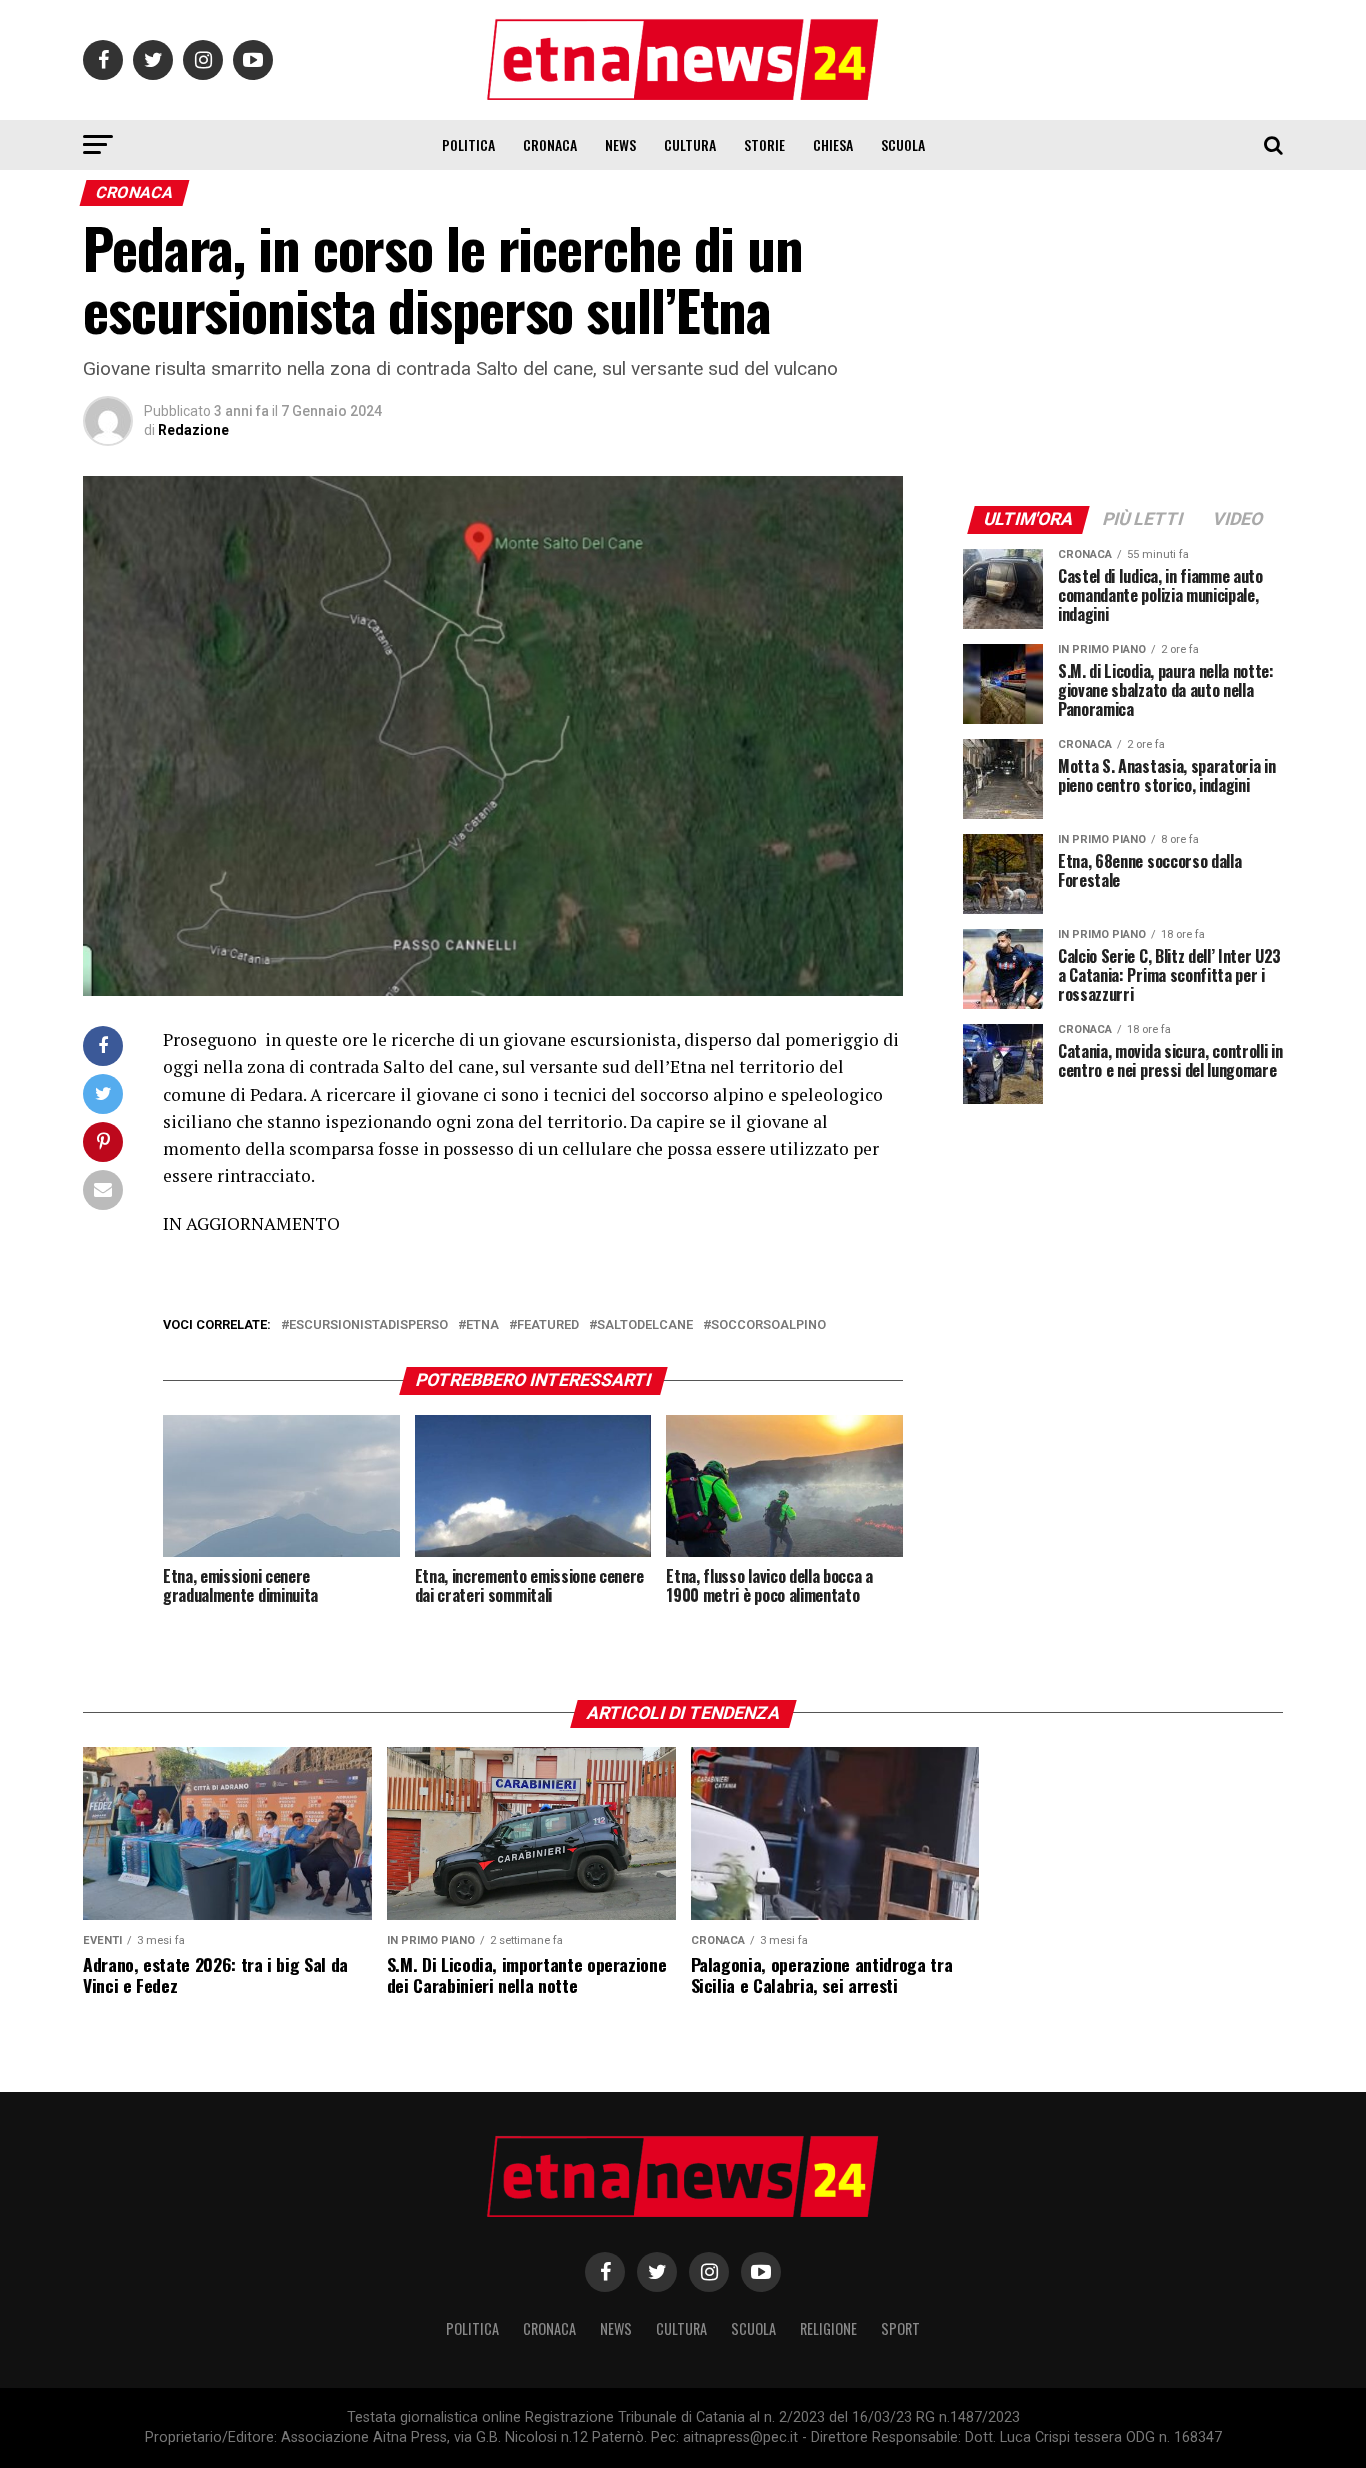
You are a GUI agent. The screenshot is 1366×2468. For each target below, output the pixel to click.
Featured (548, 1325)
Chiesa (833, 144)
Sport (900, 2328)
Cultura (690, 144)
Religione (828, 2328)
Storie (764, 144)
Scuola (903, 144)
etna (482, 1325)
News (620, 144)
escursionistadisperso (368, 1325)
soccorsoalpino (768, 1325)
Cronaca (550, 144)
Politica (468, 144)
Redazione (193, 430)
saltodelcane (645, 1325)
